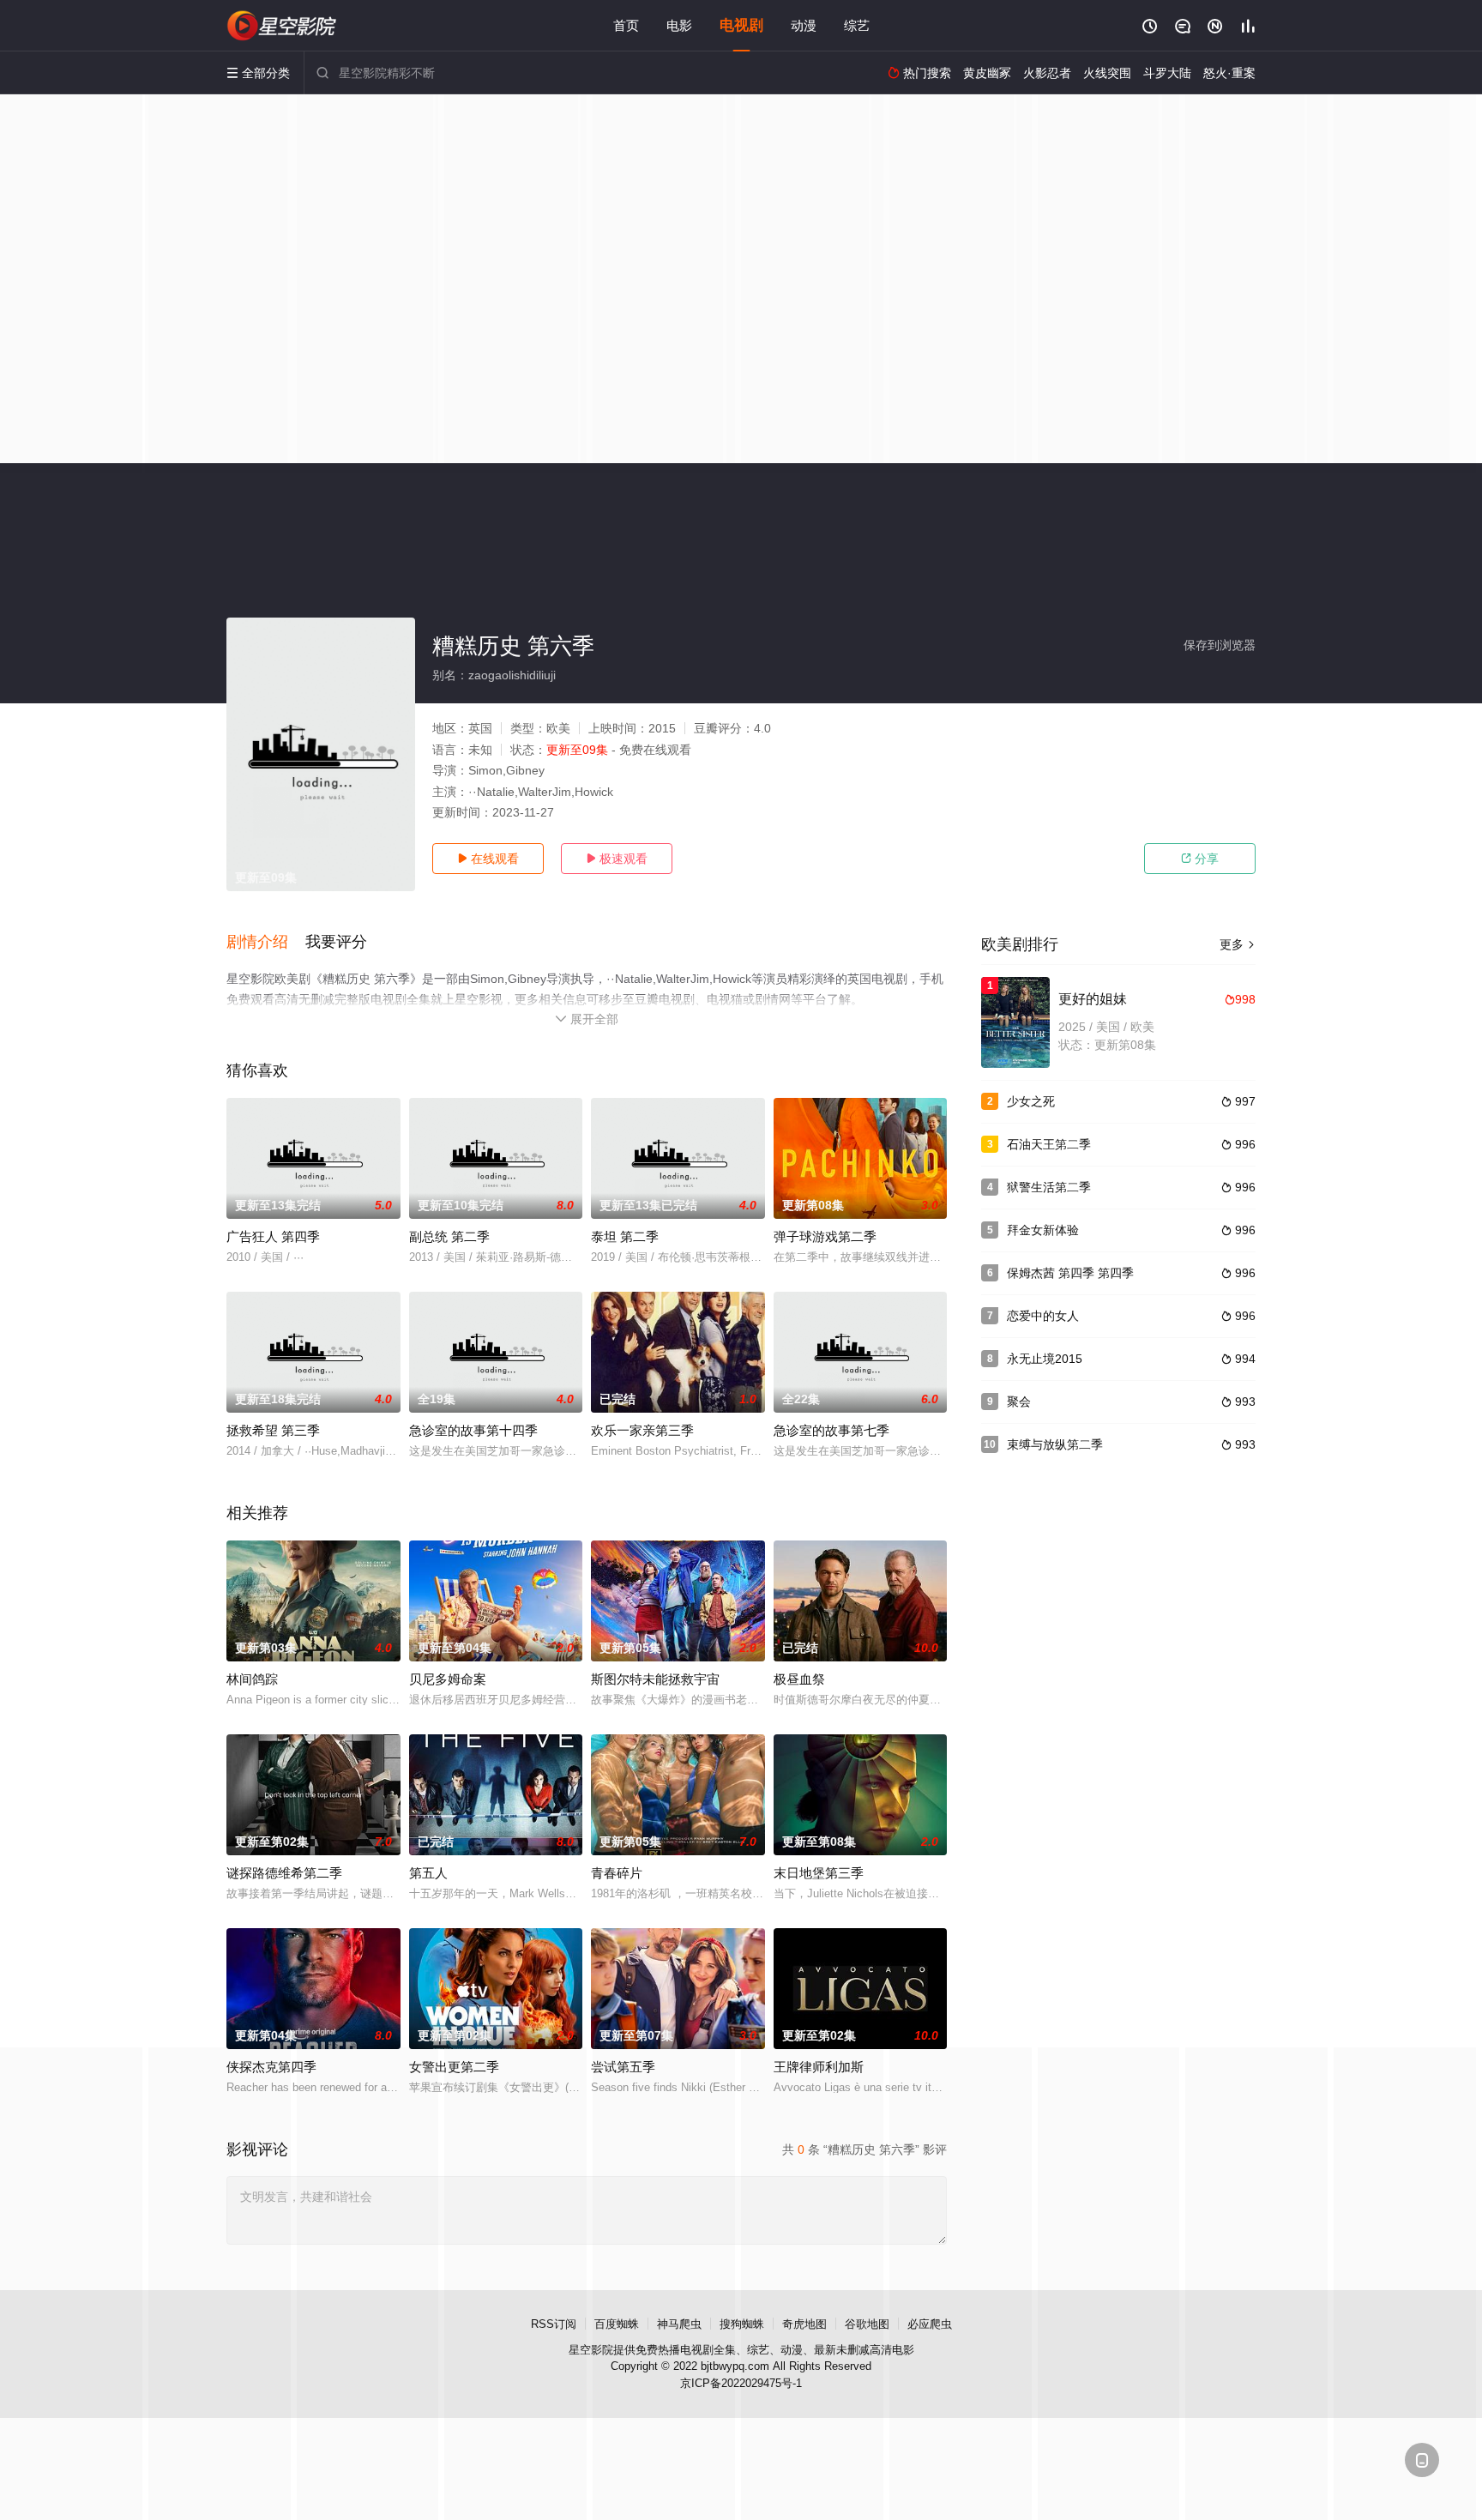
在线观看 (488, 859)
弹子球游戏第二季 (825, 1236)
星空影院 (591, 2350)
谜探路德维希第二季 (284, 1873)
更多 (1238, 944)
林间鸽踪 (252, 1679)
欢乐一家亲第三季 (642, 1430)
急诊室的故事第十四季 (473, 1430)
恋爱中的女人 (1043, 1316)
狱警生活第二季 (1049, 1187)
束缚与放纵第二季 (1055, 1444)
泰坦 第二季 (625, 1236)
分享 (1200, 859)
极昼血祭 (799, 1679)
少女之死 (1031, 1101)
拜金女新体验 (1043, 1230)
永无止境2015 (1045, 1359)
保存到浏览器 (1220, 645)
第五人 (428, 1873)
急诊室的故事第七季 (831, 1430)
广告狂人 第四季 (273, 1236)
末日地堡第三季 (819, 1873)
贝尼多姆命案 (448, 1679)
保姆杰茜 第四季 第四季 (1070, 1273)
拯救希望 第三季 (273, 1430)
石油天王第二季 (1049, 1144)
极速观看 (617, 859)
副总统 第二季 (449, 1236)
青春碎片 (617, 1873)
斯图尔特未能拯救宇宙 (655, 1679)
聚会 (1019, 1402)
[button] (266, 943)
